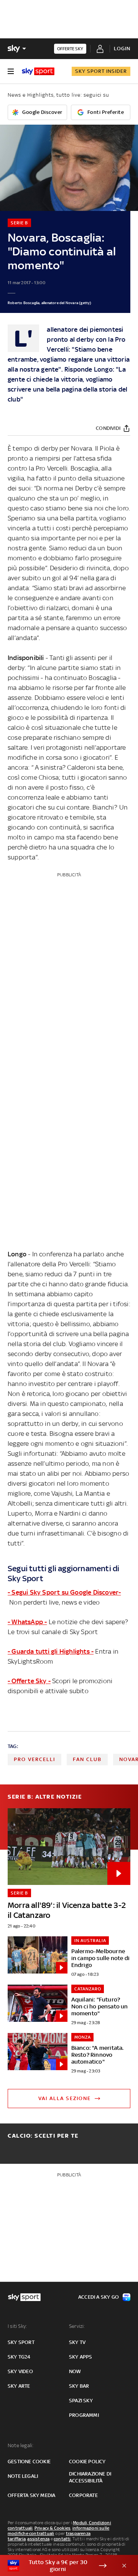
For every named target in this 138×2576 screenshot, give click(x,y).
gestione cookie (29, 2462)
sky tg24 (19, 2357)
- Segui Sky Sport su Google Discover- (64, 1592)
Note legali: (21, 2445)
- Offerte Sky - (29, 1681)
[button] (57, 2566)
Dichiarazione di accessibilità (90, 2477)
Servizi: (77, 2326)
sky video (20, 2371)
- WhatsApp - (27, 1622)
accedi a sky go (99, 2297)
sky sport (21, 2342)
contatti (62, 2539)
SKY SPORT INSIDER (101, 71)
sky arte (19, 2386)
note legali (23, 2476)
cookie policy (87, 2462)
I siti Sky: (17, 2326)
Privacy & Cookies (53, 2528)
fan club (87, 1759)
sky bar (79, 2386)
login (122, 49)
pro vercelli (34, 1759)
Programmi (84, 2415)
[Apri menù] (11, 71)
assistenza (38, 2539)
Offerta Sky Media (31, 2495)
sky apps (81, 2357)
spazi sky (81, 2401)
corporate (83, 2495)
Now (75, 2371)
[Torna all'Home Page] (38, 71)
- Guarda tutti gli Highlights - (51, 1651)
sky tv (77, 2342)
